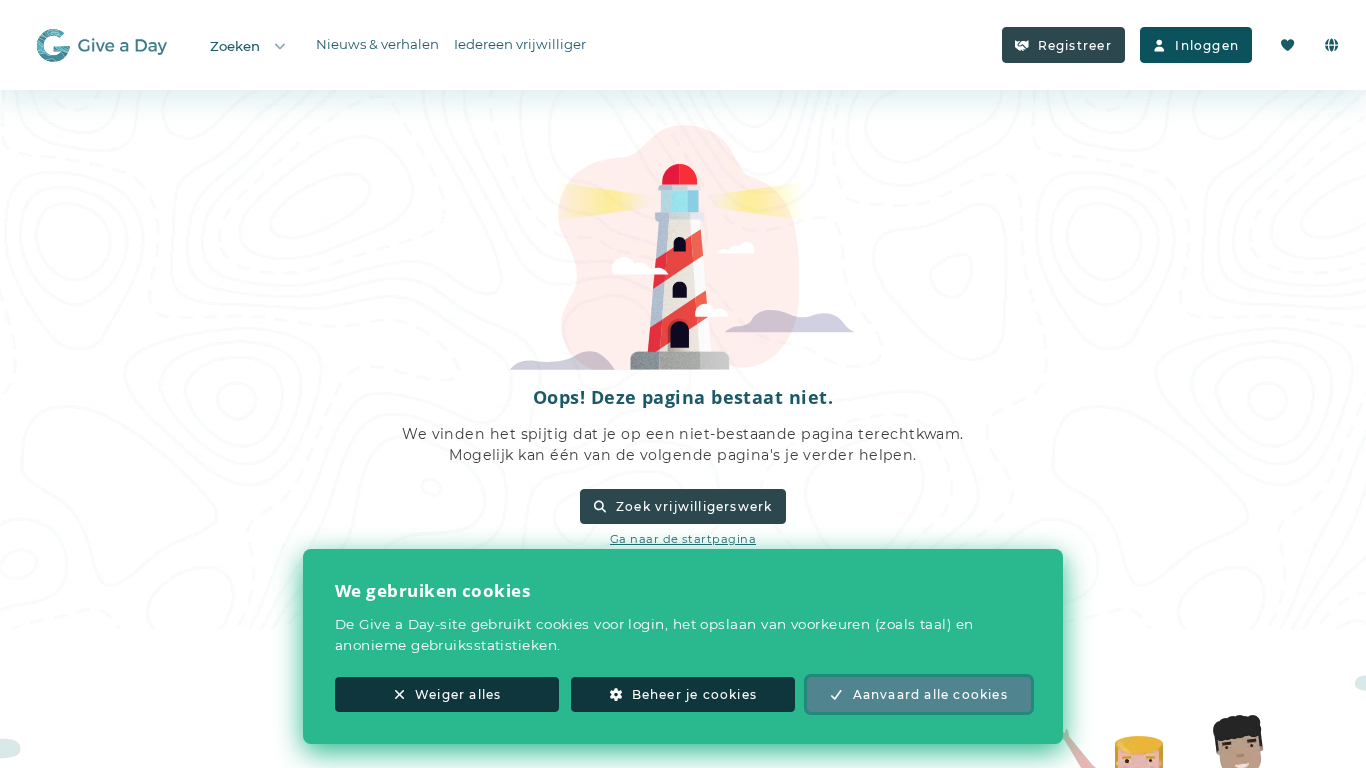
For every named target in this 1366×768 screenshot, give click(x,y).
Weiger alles (458, 694)
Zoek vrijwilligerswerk (694, 506)
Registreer (1075, 45)
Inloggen (1207, 45)
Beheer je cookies (694, 694)
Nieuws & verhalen (377, 44)
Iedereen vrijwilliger (520, 44)
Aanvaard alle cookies (930, 694)
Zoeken (235, 46)
